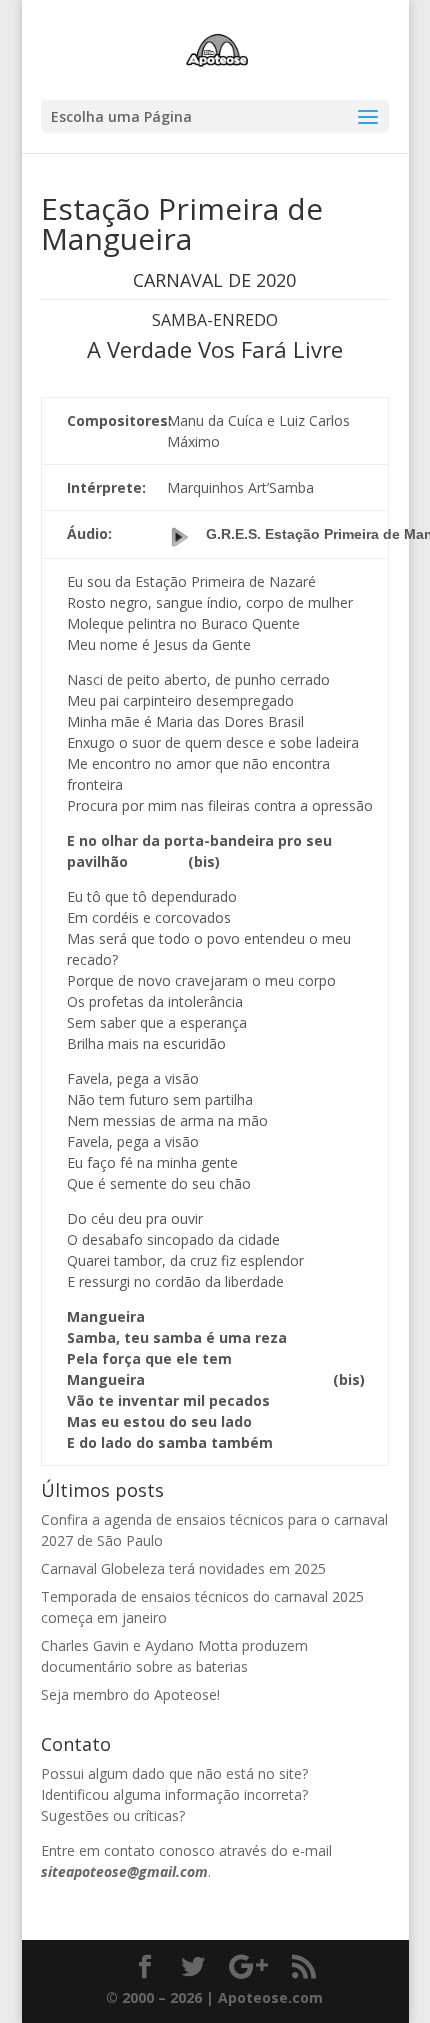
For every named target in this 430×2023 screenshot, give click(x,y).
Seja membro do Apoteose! (130, 1694)
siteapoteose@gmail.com (124, 1871)
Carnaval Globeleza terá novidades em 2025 (183, 1568)
